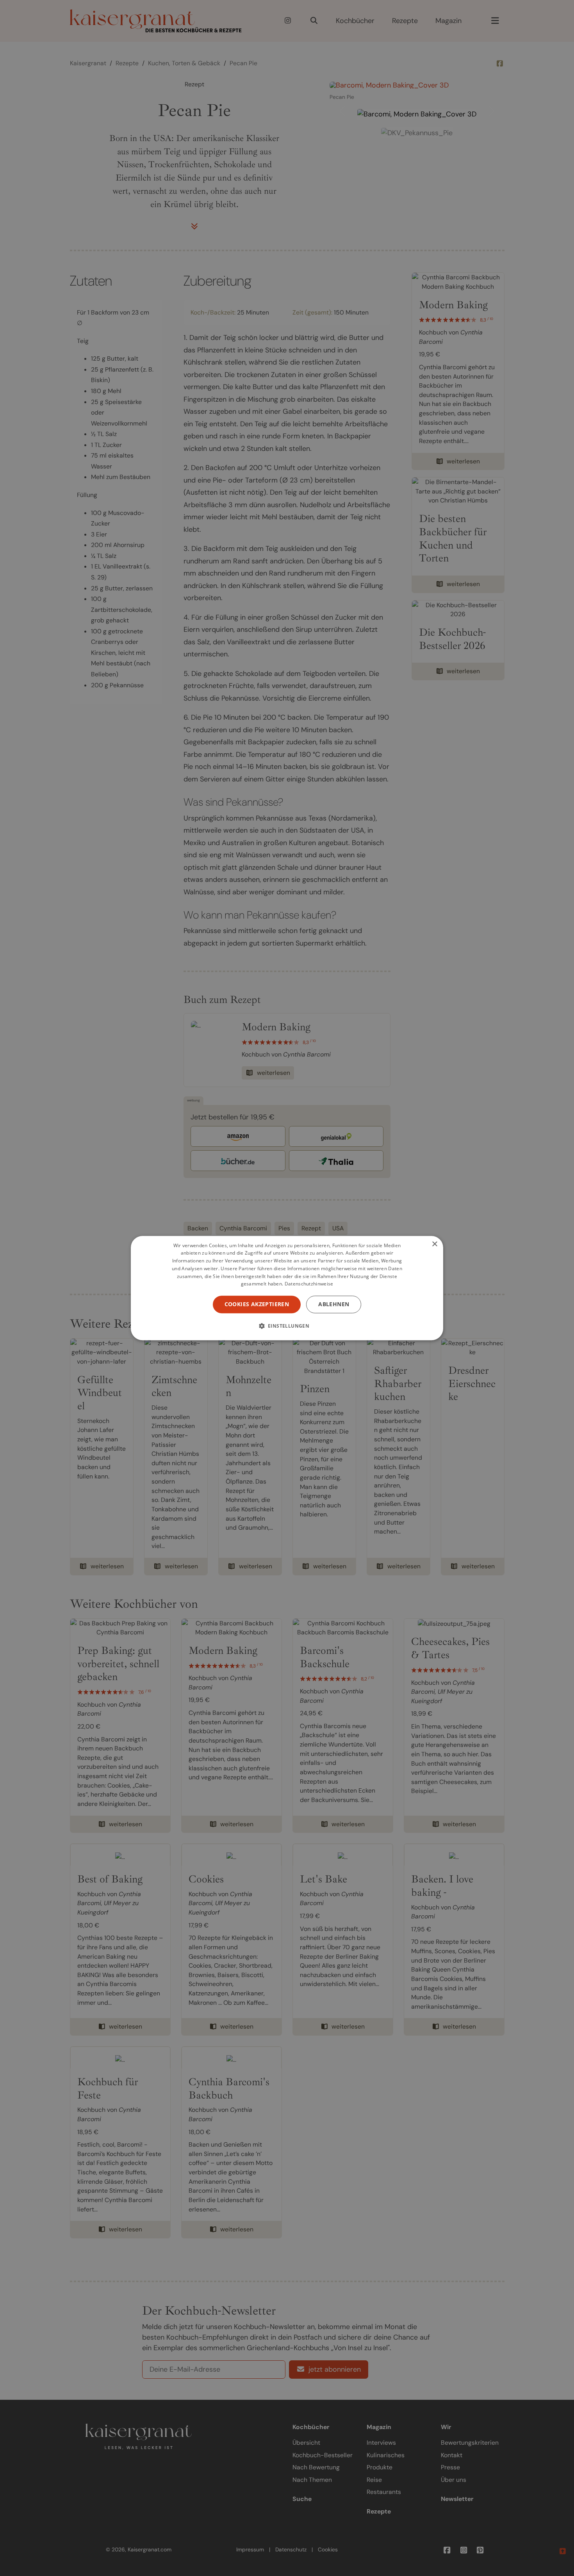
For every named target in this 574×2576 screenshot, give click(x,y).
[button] (287, 1326)
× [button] (434, 1244)
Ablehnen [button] (334, 1304)
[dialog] (287, 1288)
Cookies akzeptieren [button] (257, 1304)
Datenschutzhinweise (309, 1284)
